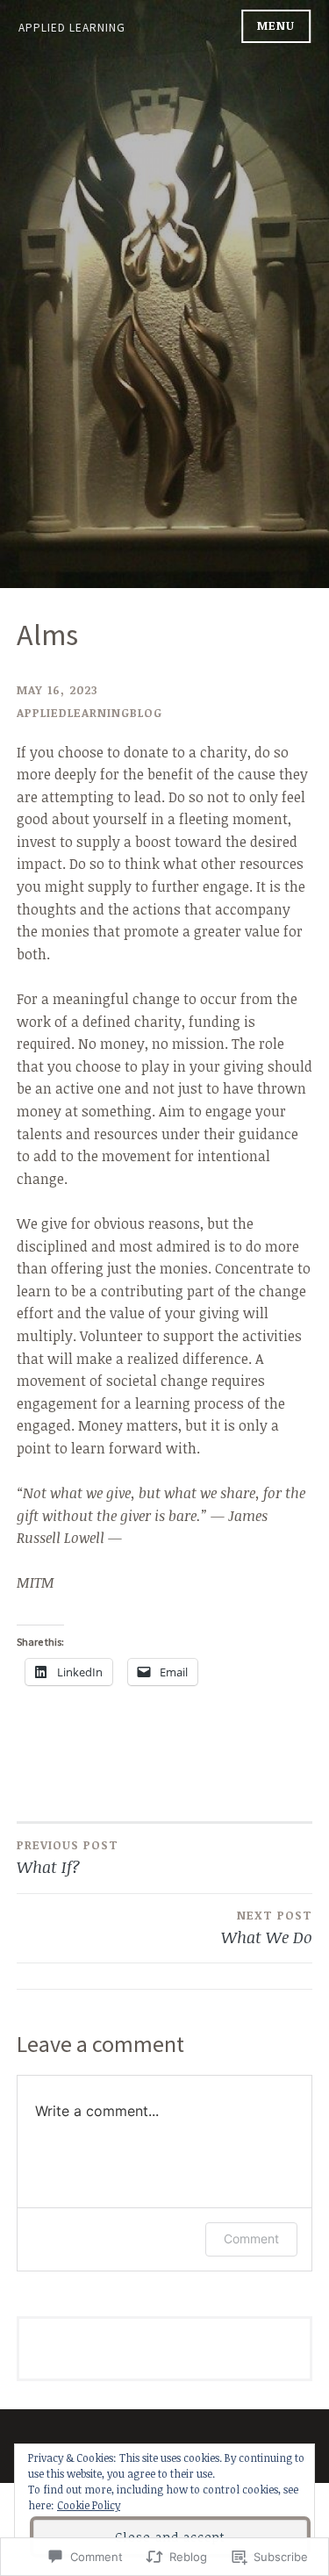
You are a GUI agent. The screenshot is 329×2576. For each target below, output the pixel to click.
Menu (276, 25)
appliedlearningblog (89, 713)
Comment (251, 2239)
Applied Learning (72, 28)
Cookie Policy (89, 2505)
